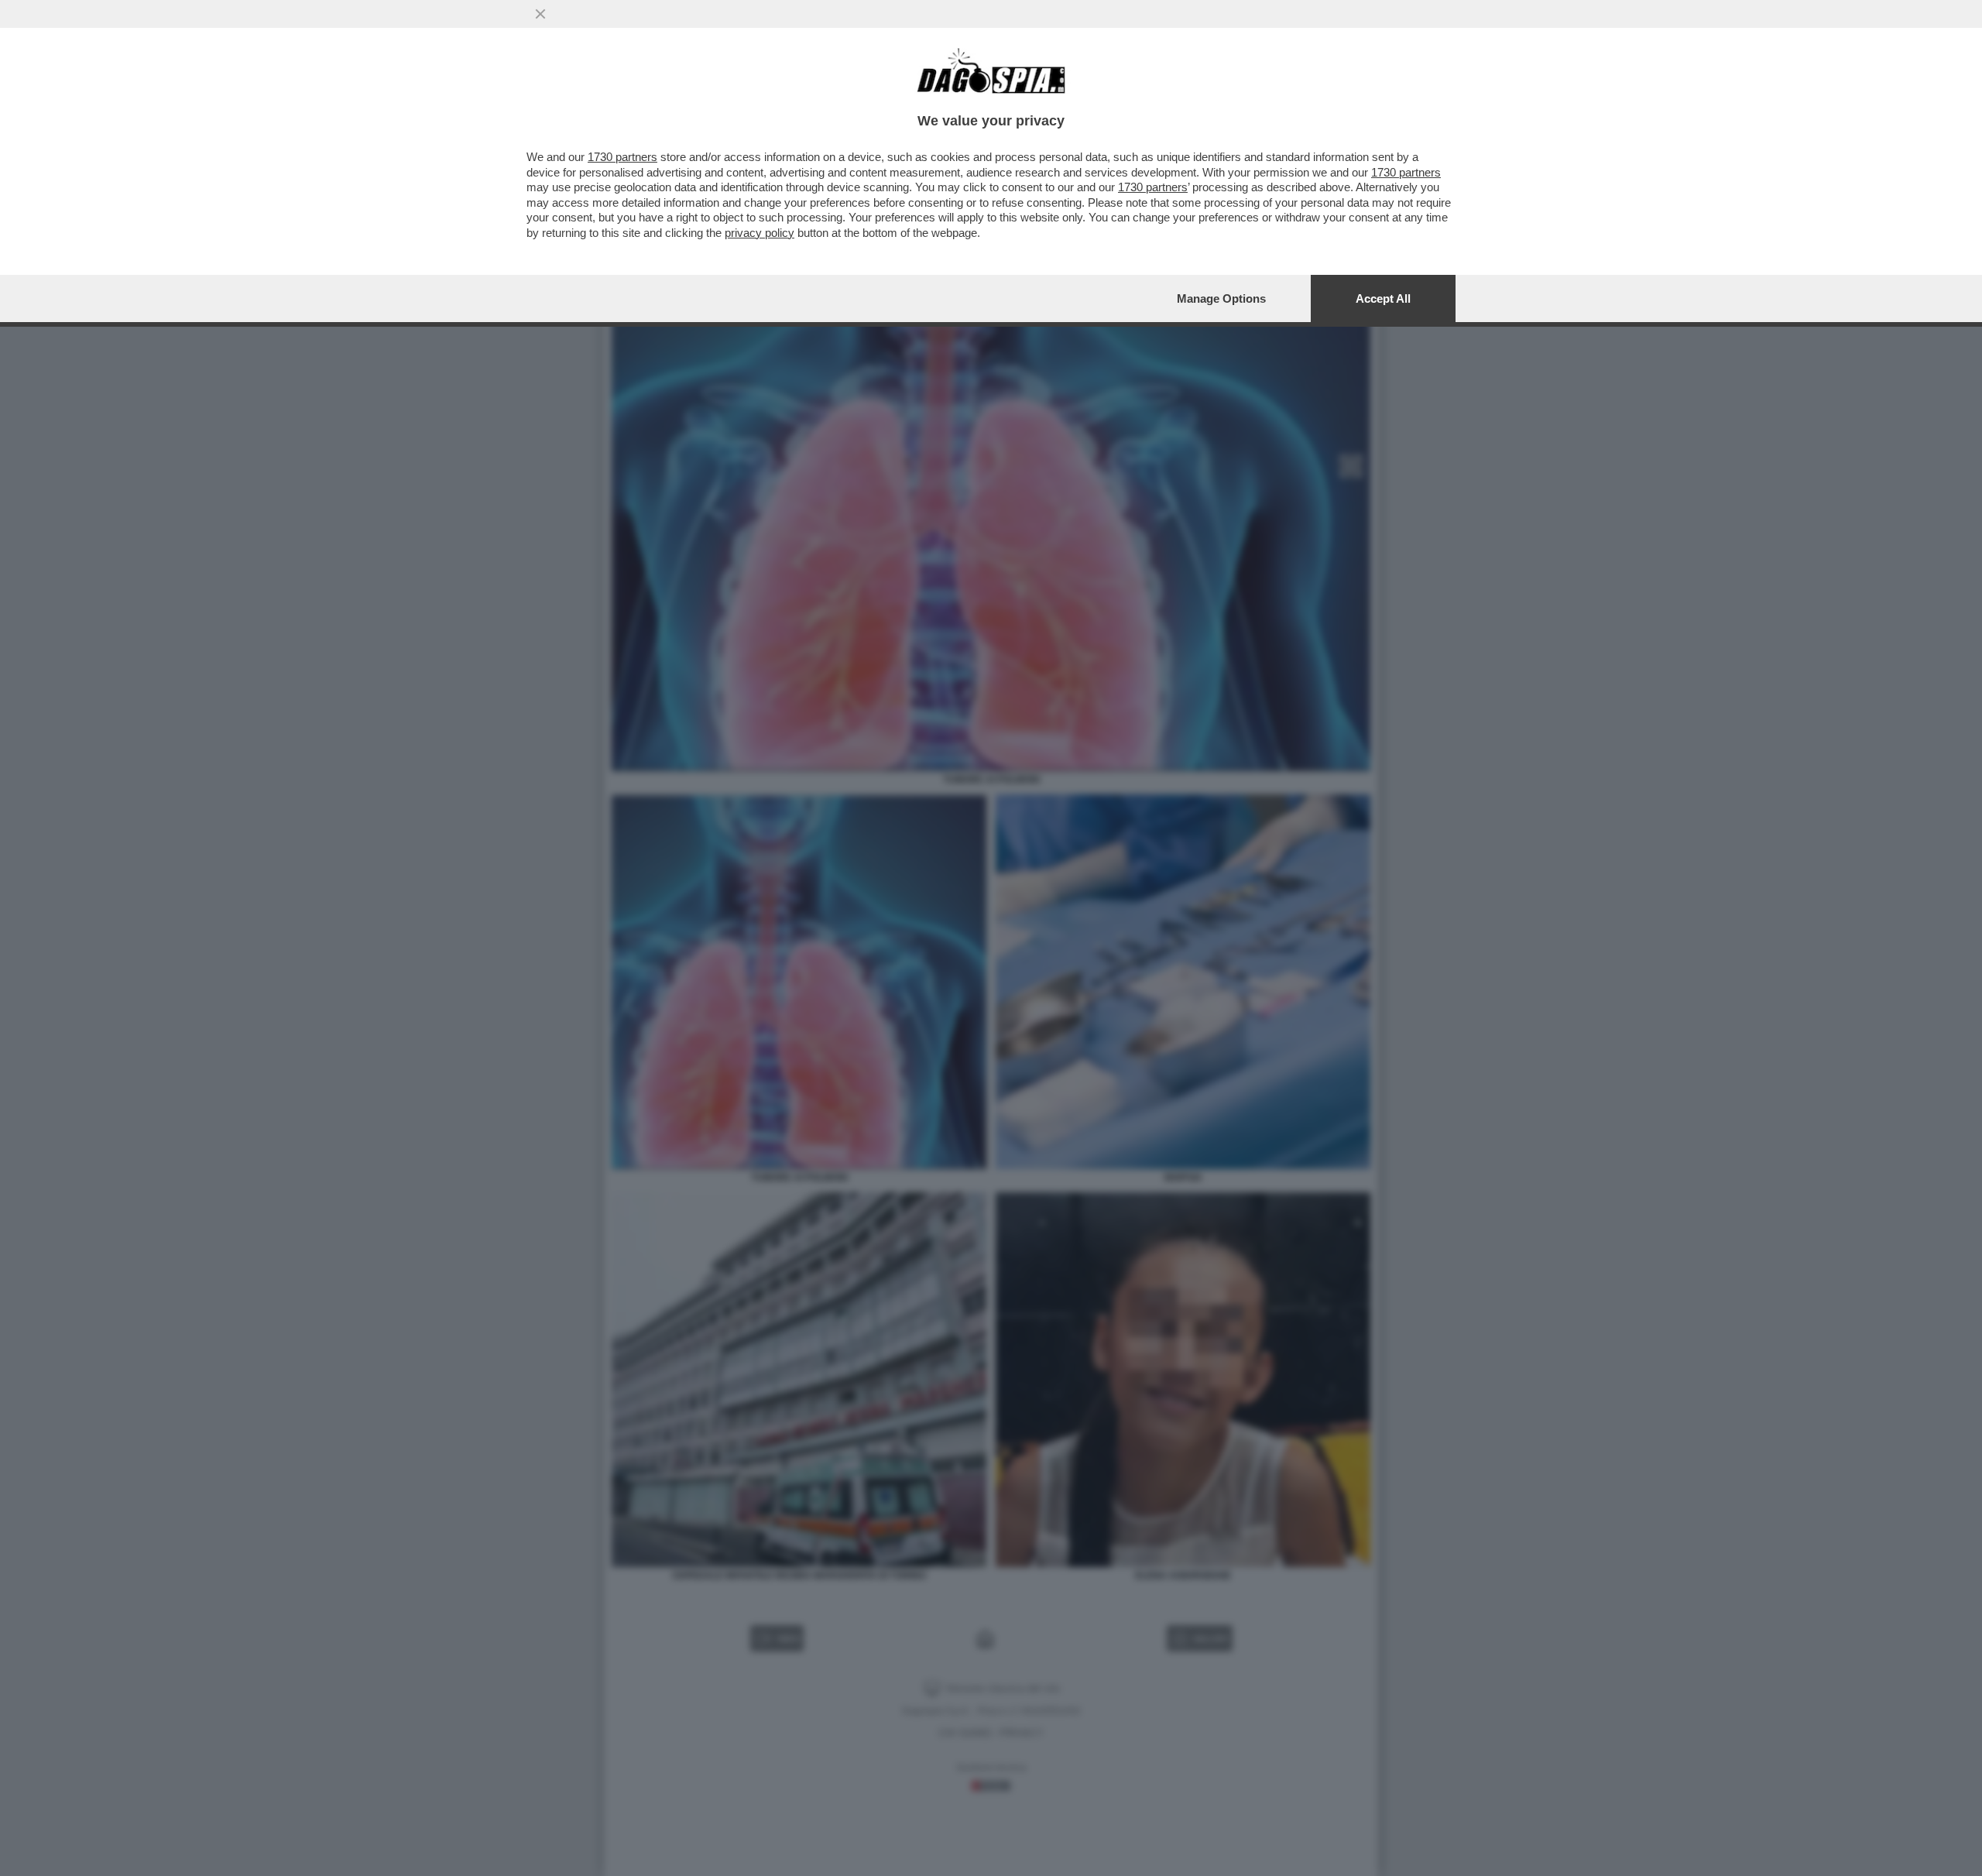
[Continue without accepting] (540, 14)
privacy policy (760, 233)
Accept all (1383, 298)
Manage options (1221, 298)
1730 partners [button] (622, 157)
